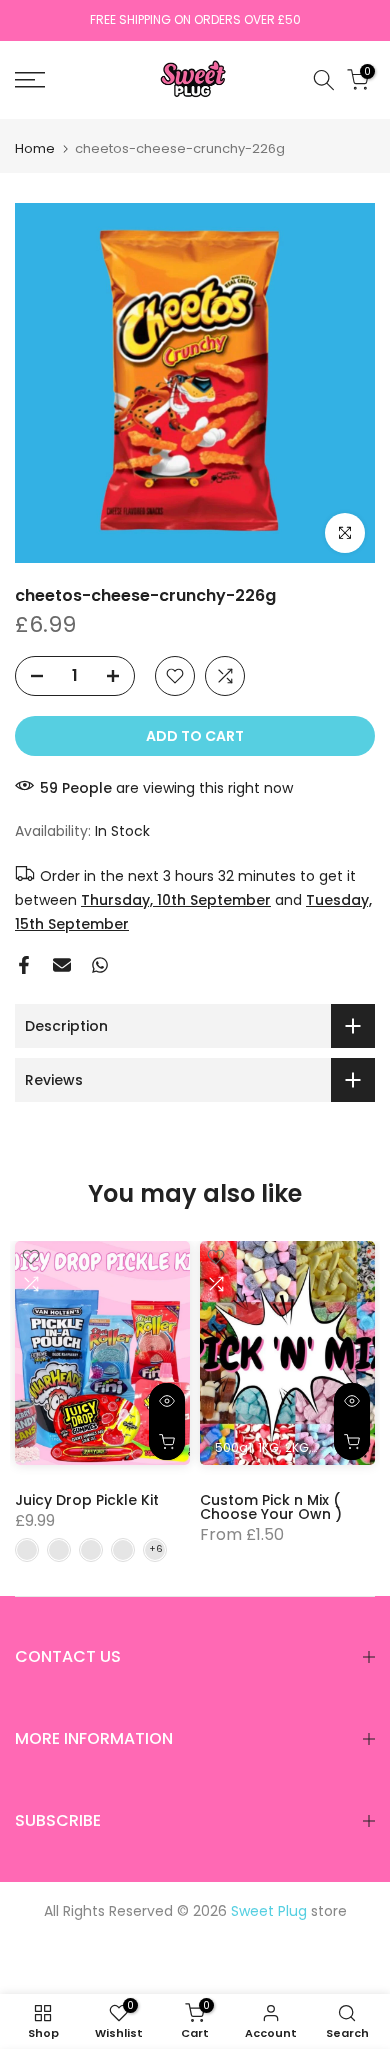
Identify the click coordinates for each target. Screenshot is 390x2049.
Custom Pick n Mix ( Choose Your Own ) (271, 1507)
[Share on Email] (62, 965)
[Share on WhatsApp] (100, 965)
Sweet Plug (269, 1911)
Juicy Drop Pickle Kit (87, 1500)
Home (35, 148)
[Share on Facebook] (24, 965)
